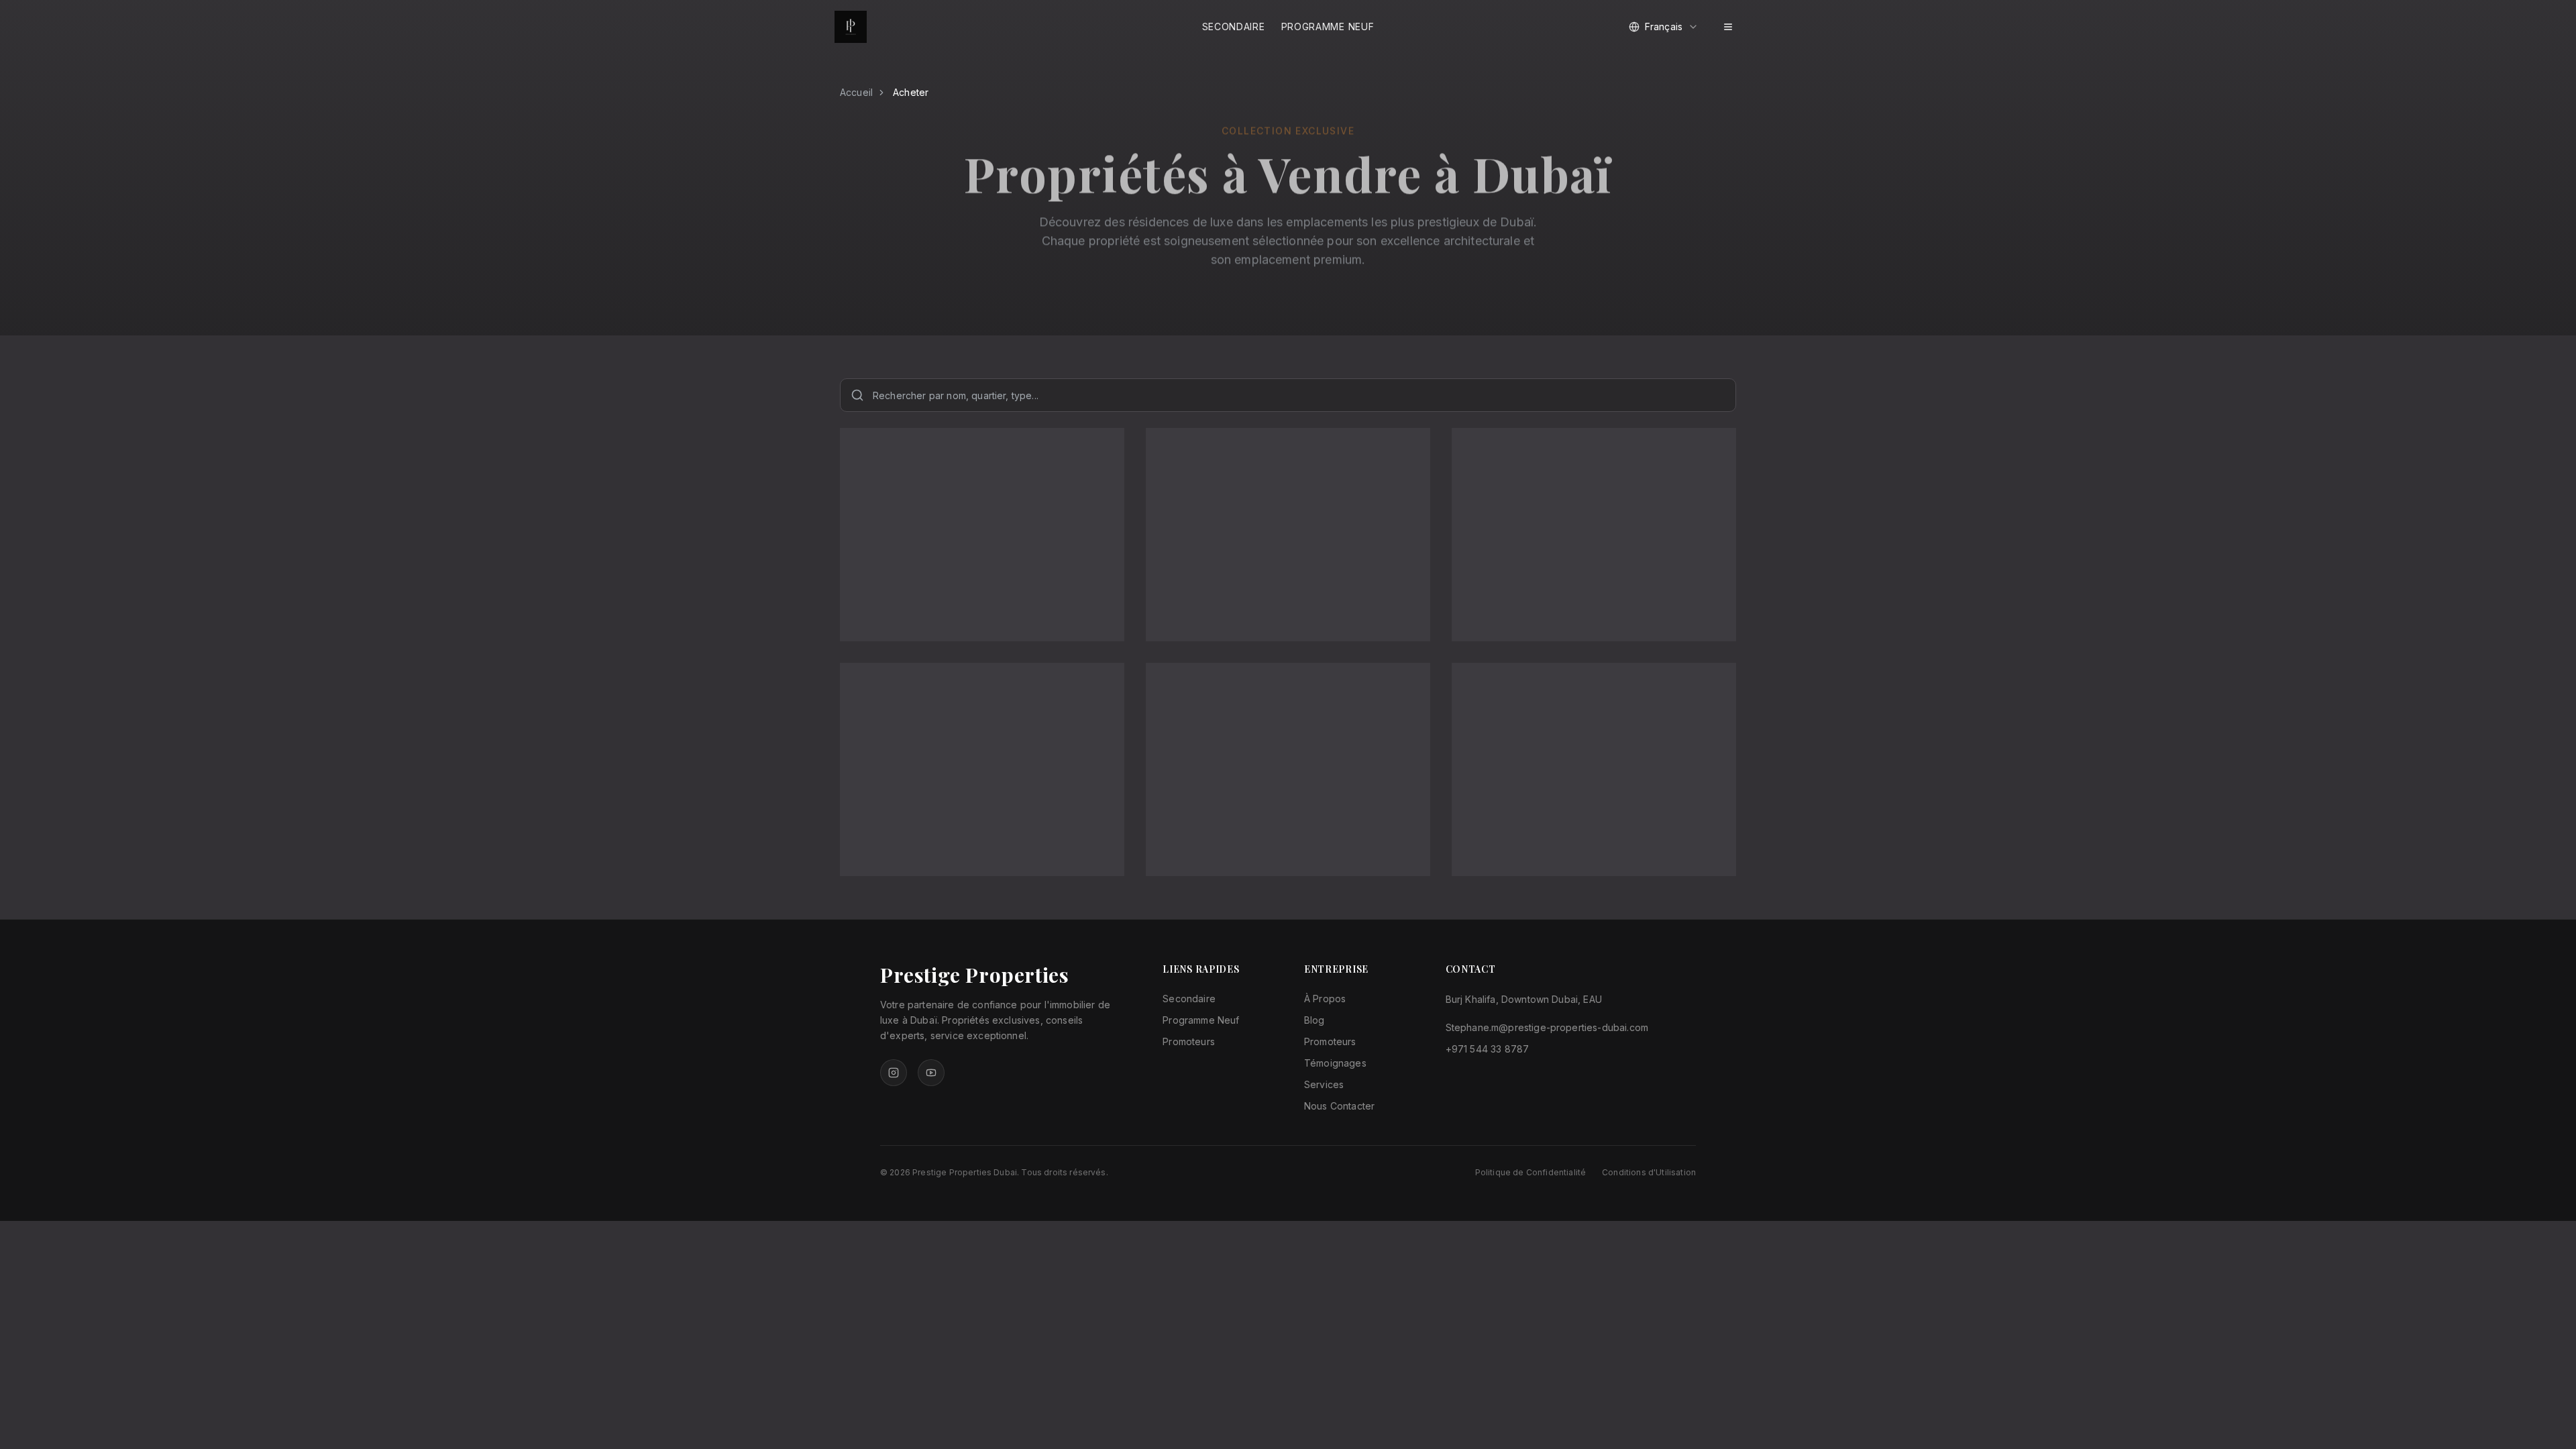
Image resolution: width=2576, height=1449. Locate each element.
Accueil (856, 92)
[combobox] (1664, 27)
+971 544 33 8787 (1488, 1049)
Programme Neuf (1328, 26)
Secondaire (1234, 26)
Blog (1314, 1020)
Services (1324, 1084)
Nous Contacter (1339, 1106)
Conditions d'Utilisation (1649, 1172)
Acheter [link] (911, 92)
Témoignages (1335, 1063)
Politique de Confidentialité (1531, 1172)
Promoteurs (1189, 1041)
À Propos (1325, 999)
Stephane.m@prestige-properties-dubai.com (1547, 1027)
